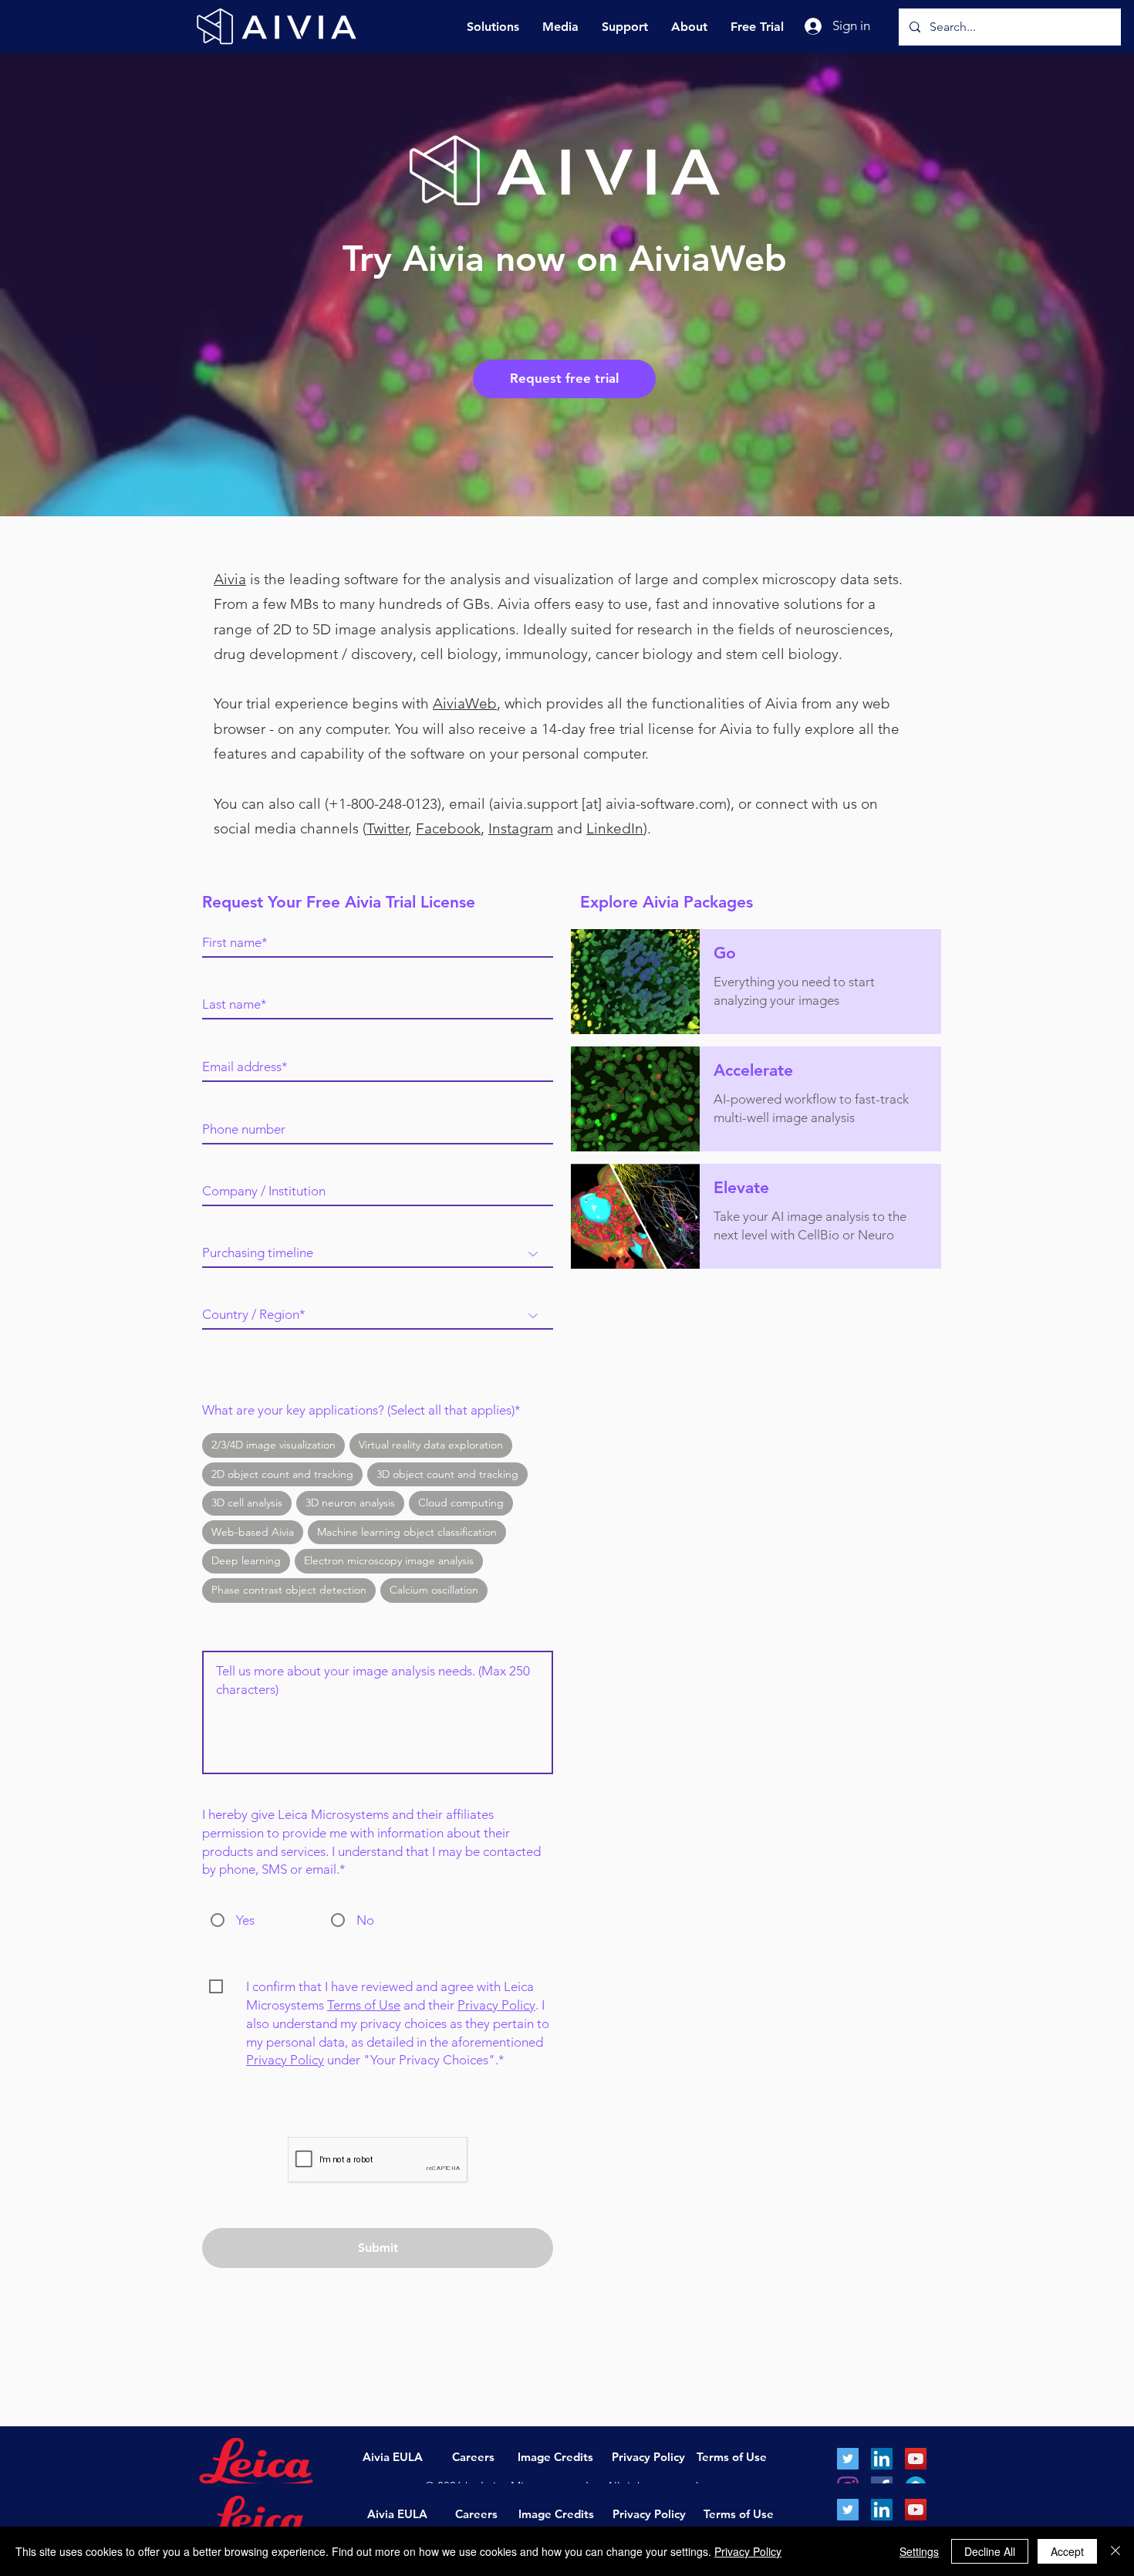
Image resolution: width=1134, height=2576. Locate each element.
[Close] (1115, 2551)
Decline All (990, 2551)
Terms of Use (364, 2005)
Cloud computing (461, 1503)
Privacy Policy (496, 2005)
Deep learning (246, 1560)
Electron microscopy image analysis (389, 1560)
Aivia (230, 579)
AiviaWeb (465, 703)
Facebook (448, 828)
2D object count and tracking (282, 1474)
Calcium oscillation (434, 1590)
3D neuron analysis (350, 1503)
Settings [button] (919, 2551)
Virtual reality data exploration (431, 1445)
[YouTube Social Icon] (916, 2510)
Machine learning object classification (407, 1532)
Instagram (521, 828)
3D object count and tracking (447, 1474)
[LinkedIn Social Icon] (882, 2510)
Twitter (387, 828)
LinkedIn (615, 828)
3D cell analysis (247, 1503)
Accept (1067, 2551)
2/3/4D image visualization (273, 1445)
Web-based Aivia (253, 1532)
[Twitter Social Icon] (848, 2510)
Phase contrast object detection (289, 1590)
